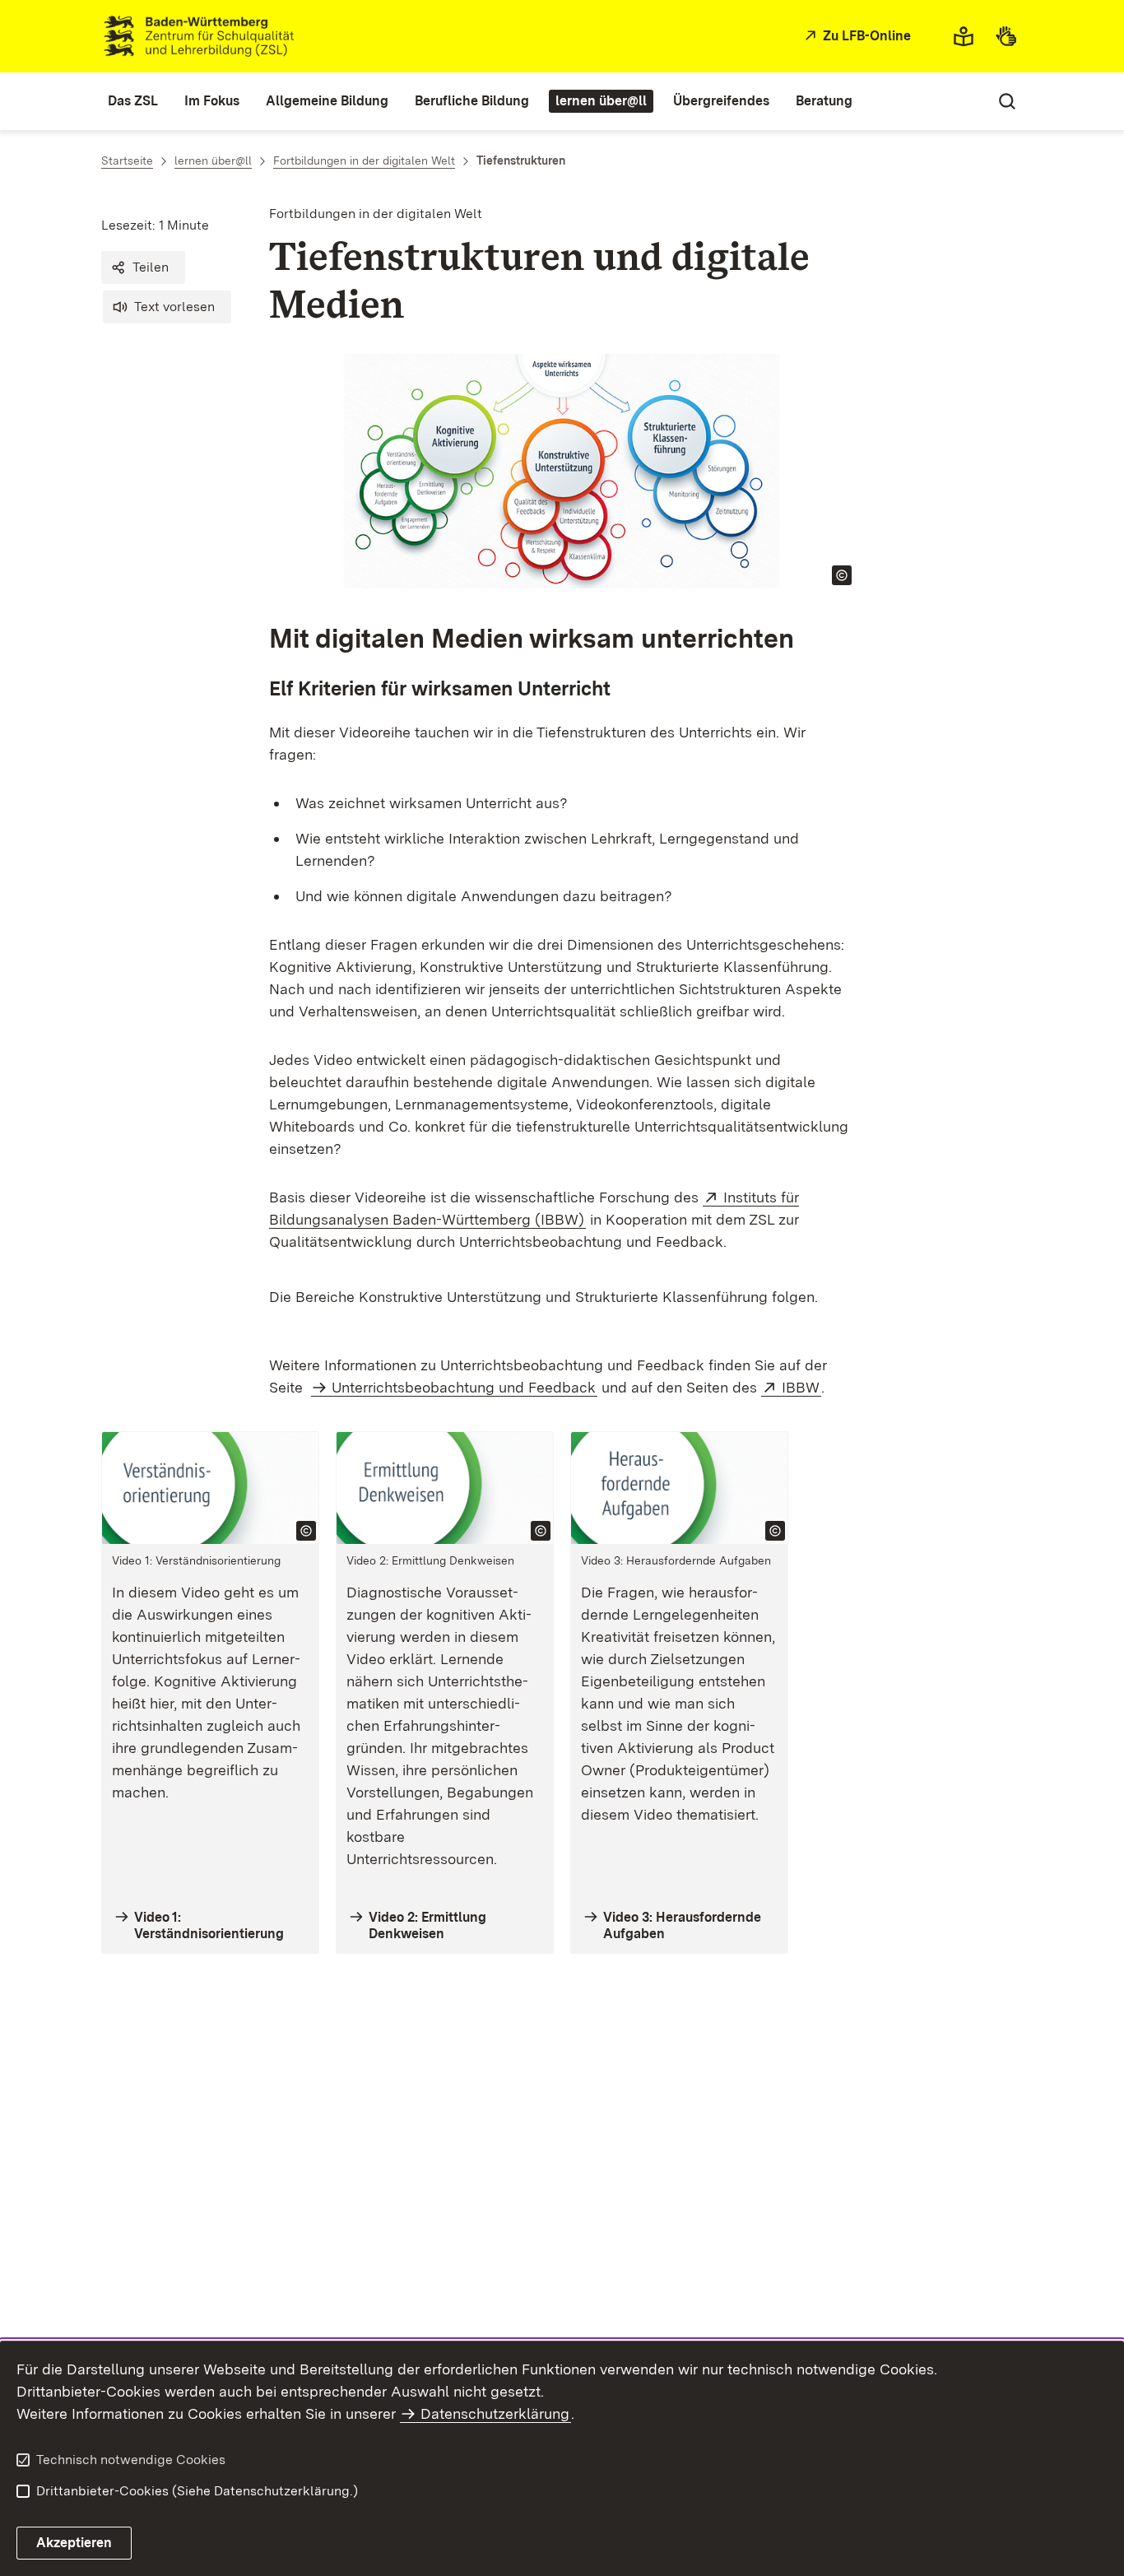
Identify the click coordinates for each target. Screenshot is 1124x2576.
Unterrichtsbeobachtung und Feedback (464, 1387)
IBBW (801, 1387)
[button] (143, 267)
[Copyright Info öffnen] (842, 575)
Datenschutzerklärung (495, 2413)
